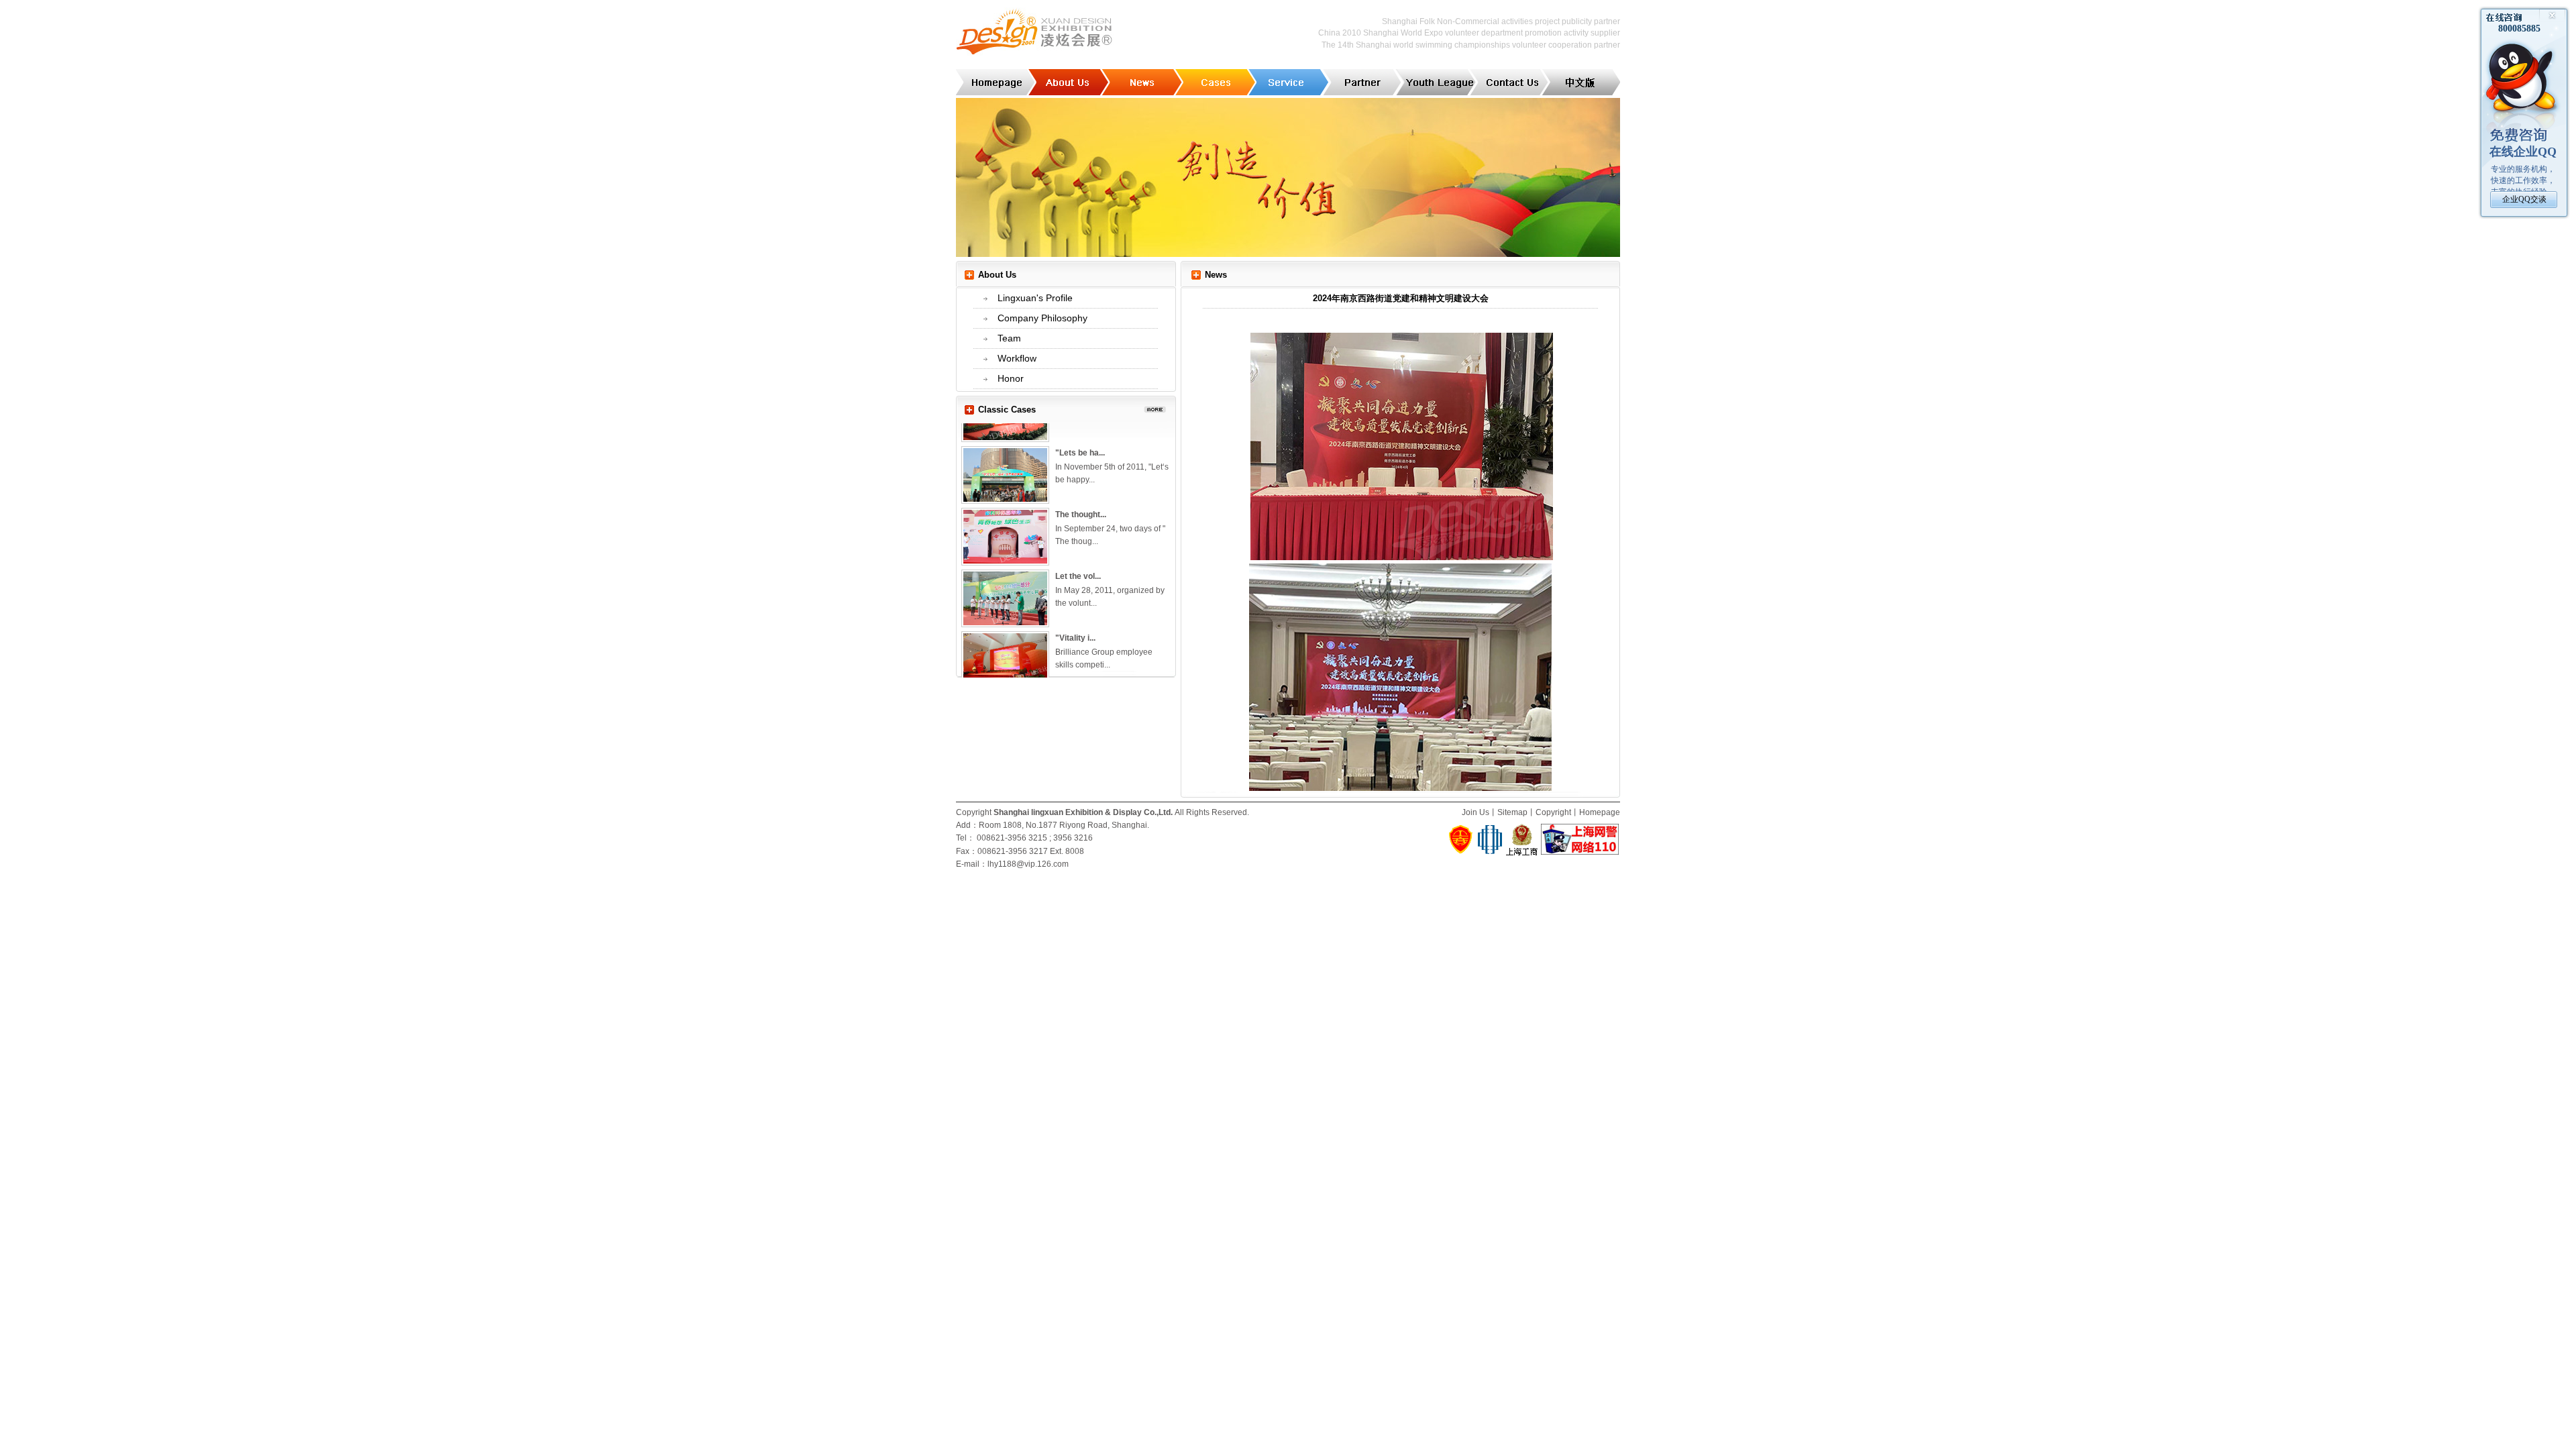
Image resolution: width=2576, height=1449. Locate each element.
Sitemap (1512, 812)
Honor (1011, 378)
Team (1009, 338)
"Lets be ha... (1080, 430)
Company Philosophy (1042, 318)
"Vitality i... (1075, 615)
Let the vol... (1078, 553)
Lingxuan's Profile (1035, 298)
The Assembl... (1083, 677)
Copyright (1553, 812)
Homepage (1600, 812)
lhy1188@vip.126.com (1028, 864)
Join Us (1475, 812)
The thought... (1081, 492)
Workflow (1017, 358)
